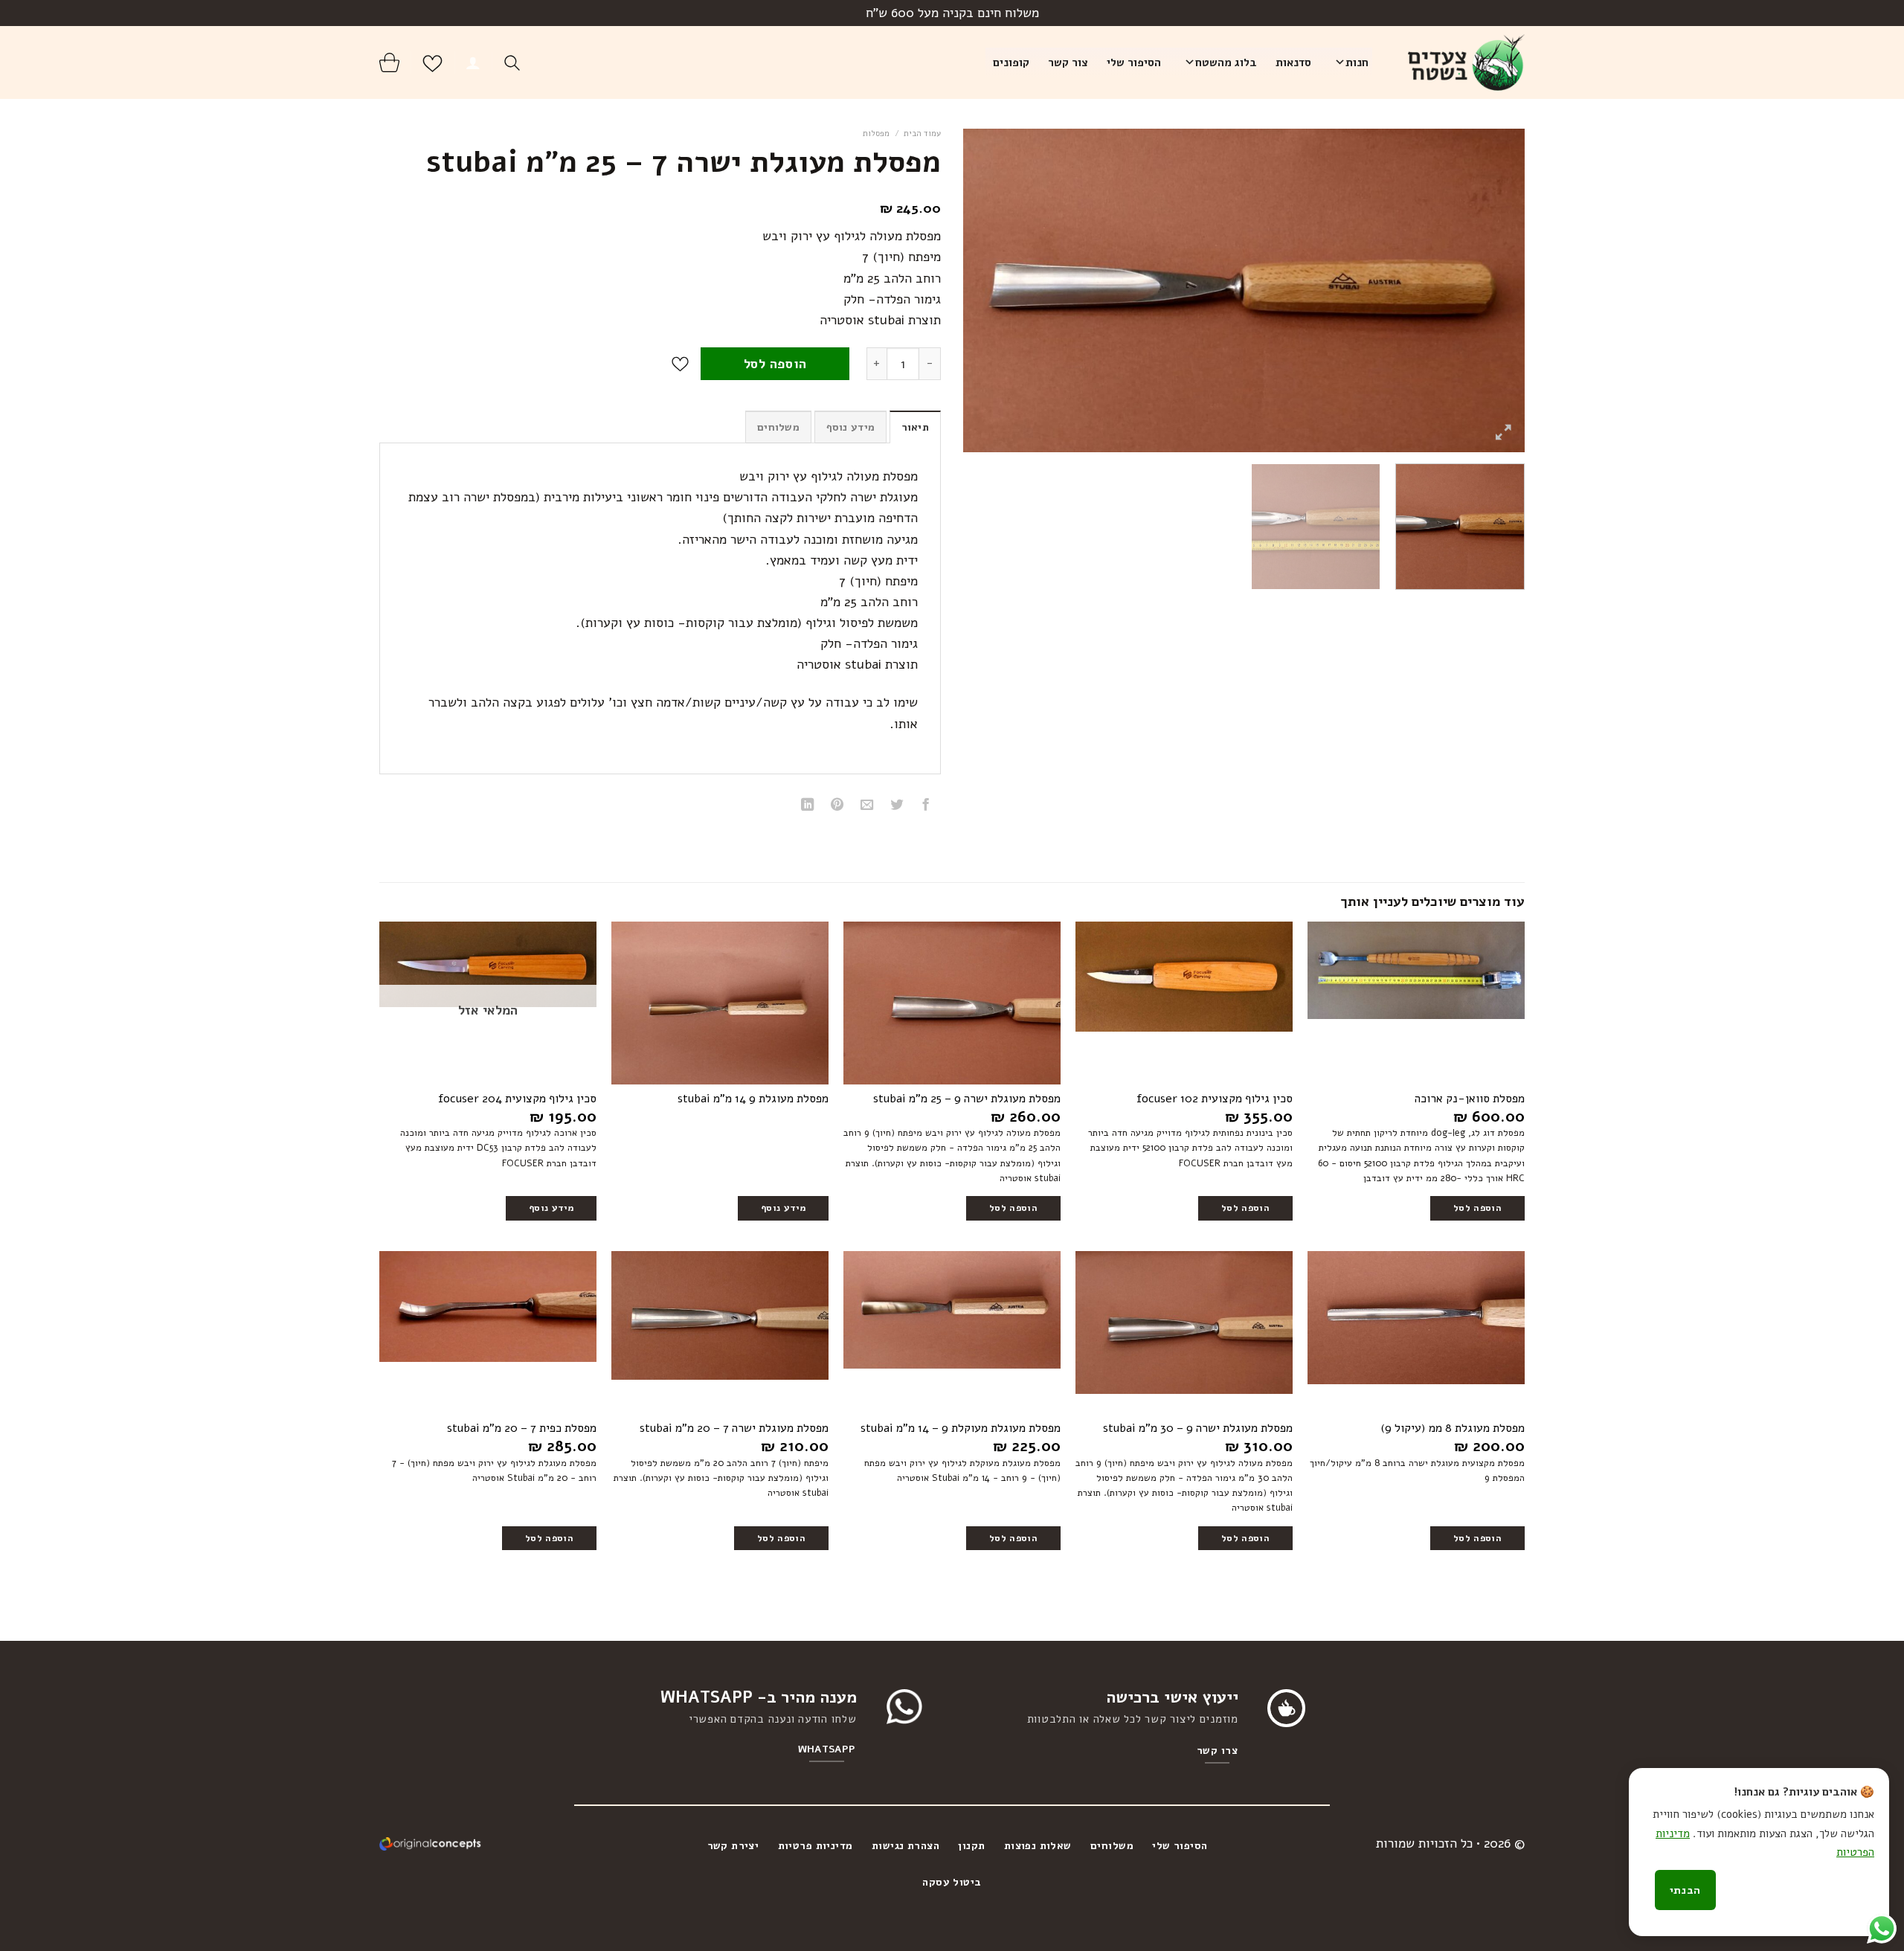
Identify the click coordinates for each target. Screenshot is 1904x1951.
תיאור (915, 427)
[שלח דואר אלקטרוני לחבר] (867, 806)
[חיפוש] (512, 63)
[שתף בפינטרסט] (837, 806)
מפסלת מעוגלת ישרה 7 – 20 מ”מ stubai (734, 1428)
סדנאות (1293, 62)
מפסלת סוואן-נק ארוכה (1470, 1099)
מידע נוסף (851, 427)
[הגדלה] (1503, 433)
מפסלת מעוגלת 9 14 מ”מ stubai (753, 1099)
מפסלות (876, 134)
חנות (1357, 62)
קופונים (1011, 62)
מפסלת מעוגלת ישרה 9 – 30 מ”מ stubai (1198, 1428)
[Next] (982, 290)
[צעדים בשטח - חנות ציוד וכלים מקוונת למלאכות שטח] (1460, 62)
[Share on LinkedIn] (808, 806)
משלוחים (778, 427)
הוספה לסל (775, 364)
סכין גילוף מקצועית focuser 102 (1215, 1099)
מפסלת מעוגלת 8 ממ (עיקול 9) (1453, 1428)
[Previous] (1495, 290)
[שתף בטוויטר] (896, 806)
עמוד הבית (922, 134)
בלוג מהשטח (1226, 62)
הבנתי (1685, 1890)
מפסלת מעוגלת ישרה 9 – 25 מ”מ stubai (967, 1099)
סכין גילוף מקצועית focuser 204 (517, 1099)
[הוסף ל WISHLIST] (680, 364)
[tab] (915, 427)
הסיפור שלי (1134, 62)
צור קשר (1068, 62)
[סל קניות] (389, 62)
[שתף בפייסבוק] (926, 806)
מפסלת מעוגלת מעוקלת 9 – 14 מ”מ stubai (961, 1428)
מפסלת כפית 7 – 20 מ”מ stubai (522, 1428)
